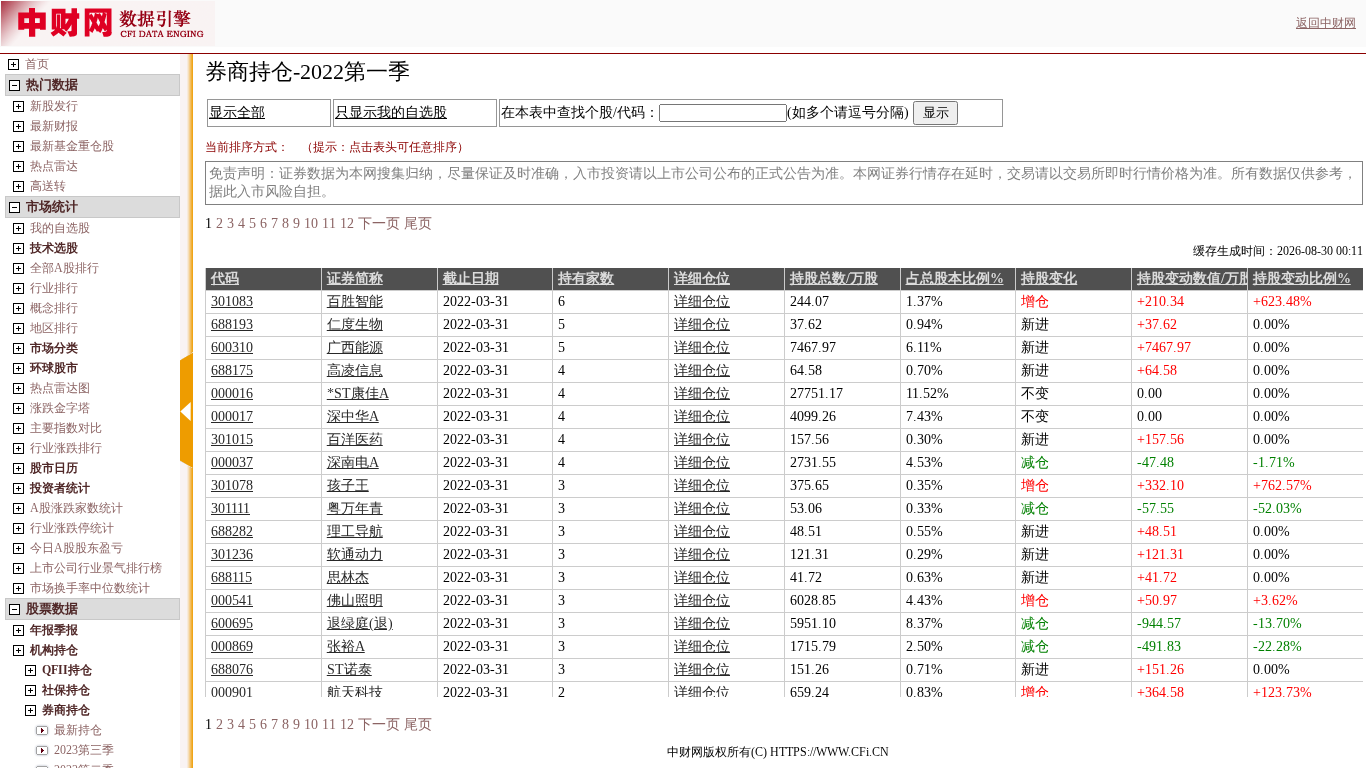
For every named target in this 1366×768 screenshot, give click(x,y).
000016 (232, 393)
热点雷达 (54, 166)
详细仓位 (702, 278)
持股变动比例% (1302, 278)
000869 (232, 646)
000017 (232, 416)
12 (347, 223)
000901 (232, 692)
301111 (230, 508)
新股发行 (54, 106)
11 (329, 223)
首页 (37, 64)
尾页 (418, 223)
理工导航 (355, 531)
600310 (232, 347)
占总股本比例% (955, 278)
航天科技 (355, 692)
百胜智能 (355, 301)
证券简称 (355, 278)
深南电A (353, 462)
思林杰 (348, 577)
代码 (225, 278)
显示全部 (237, 112)
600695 (232, 623)
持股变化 (1049, 278)
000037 (232, 462)
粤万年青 (355, 508)
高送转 (48, 186)
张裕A (346, 646)
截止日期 (471, 278)
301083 (232, 301)
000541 (232, 600)
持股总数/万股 (834, 278)
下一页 (379, 223)
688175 (232, 370)
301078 (232, 485)
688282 (232, 531)
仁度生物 (355, 324)
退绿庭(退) (360, 623)
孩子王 (348, 485)
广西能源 (355, 347)
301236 (232, 554)
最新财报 (54, 126)
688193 (232, 324)
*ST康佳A (358, 393)
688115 (231, 577)
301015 (232, 439)
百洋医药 (355, 439)
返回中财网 (1326, 23)
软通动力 (355, 554)
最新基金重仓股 (72, 146)
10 (311, 223)
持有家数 (586, 278)
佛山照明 (355, 600)
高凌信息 (355, 370)
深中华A (353, 416)
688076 (232, 669)
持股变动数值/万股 (1195, 278)
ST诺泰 (349, 669)
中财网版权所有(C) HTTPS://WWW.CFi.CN (778, 752)
